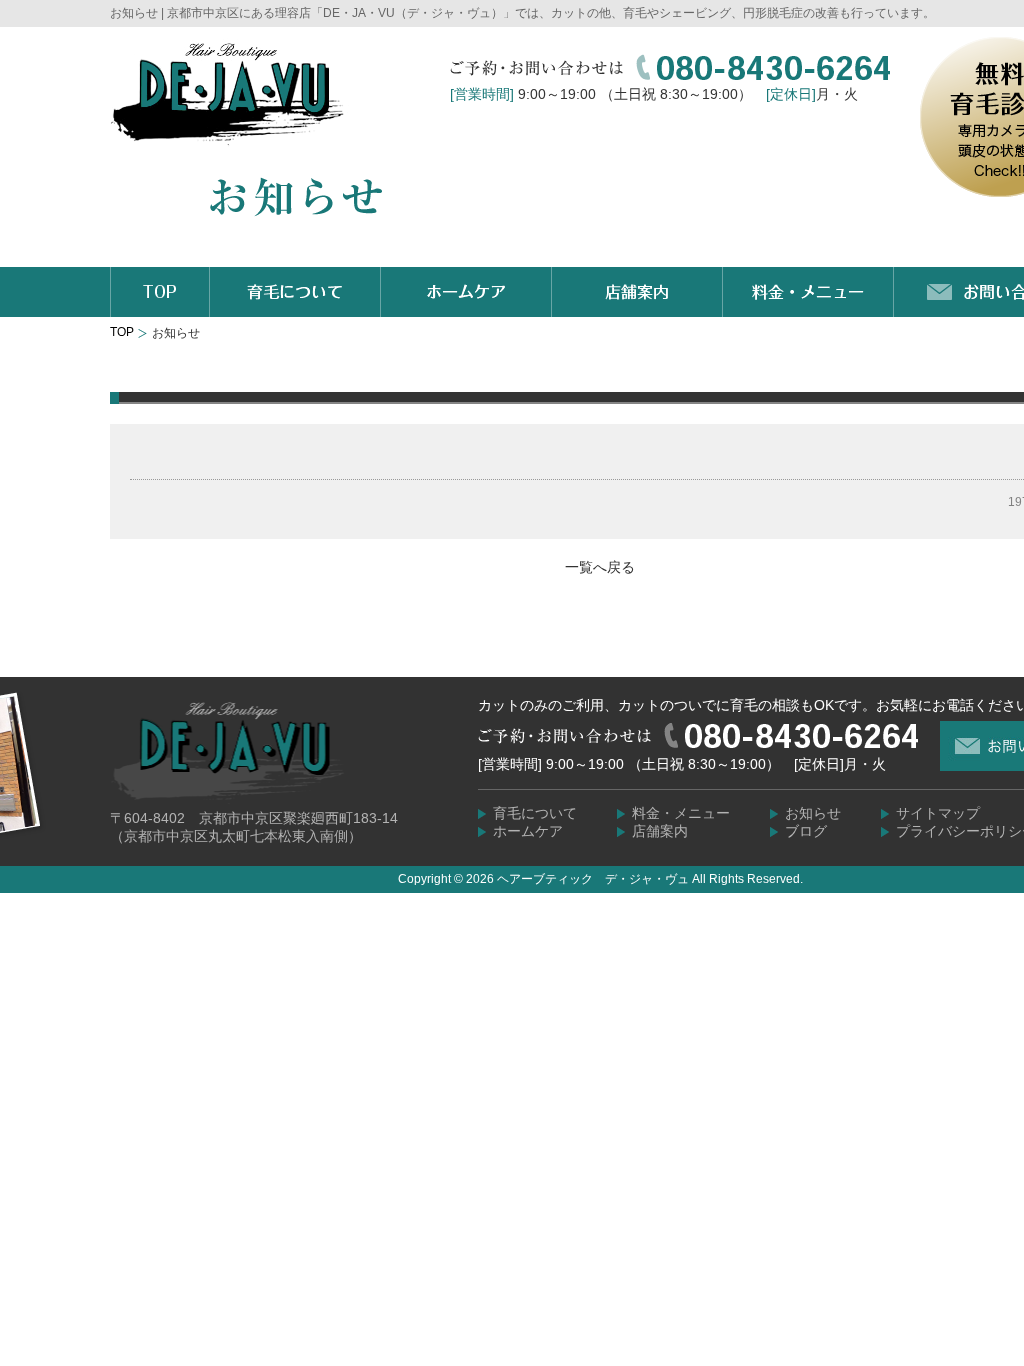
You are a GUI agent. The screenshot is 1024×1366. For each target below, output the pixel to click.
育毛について (535, 813)
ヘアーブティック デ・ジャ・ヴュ (593, 879)
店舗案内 (660, 831)
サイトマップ (938, 813)
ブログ (806, 831)
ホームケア (528, 831)
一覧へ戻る (600, 567)
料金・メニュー (681, 813)
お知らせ (813, 813)
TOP (122, 332)
